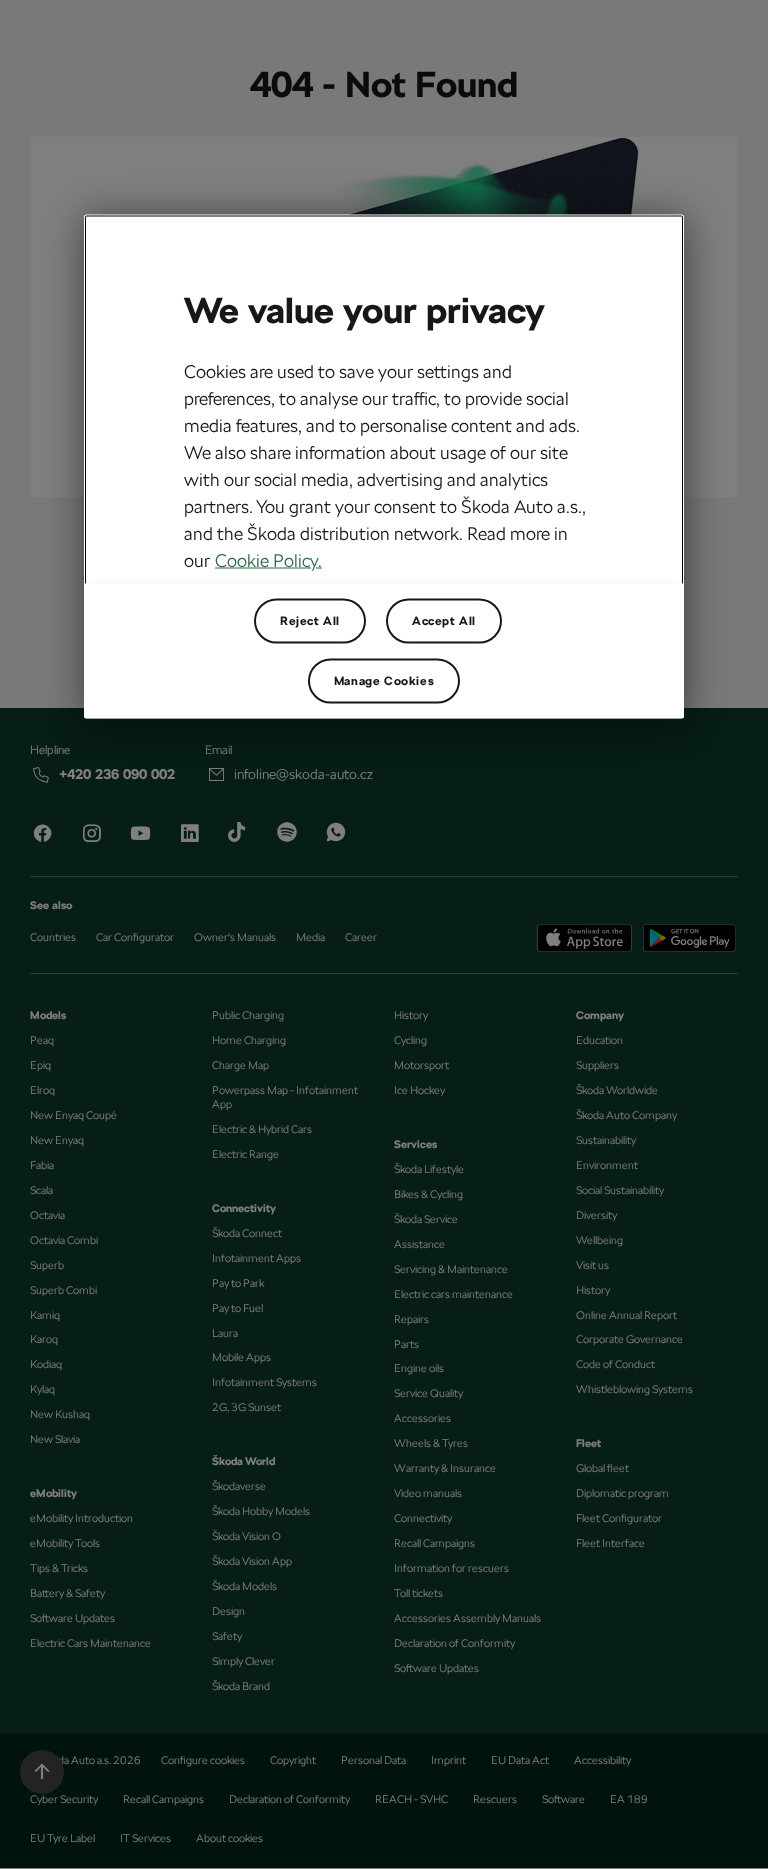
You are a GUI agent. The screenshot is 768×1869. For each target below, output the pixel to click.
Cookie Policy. (268, 560)
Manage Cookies (384, 681)
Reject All (310, 621)
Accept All (444, 621)
